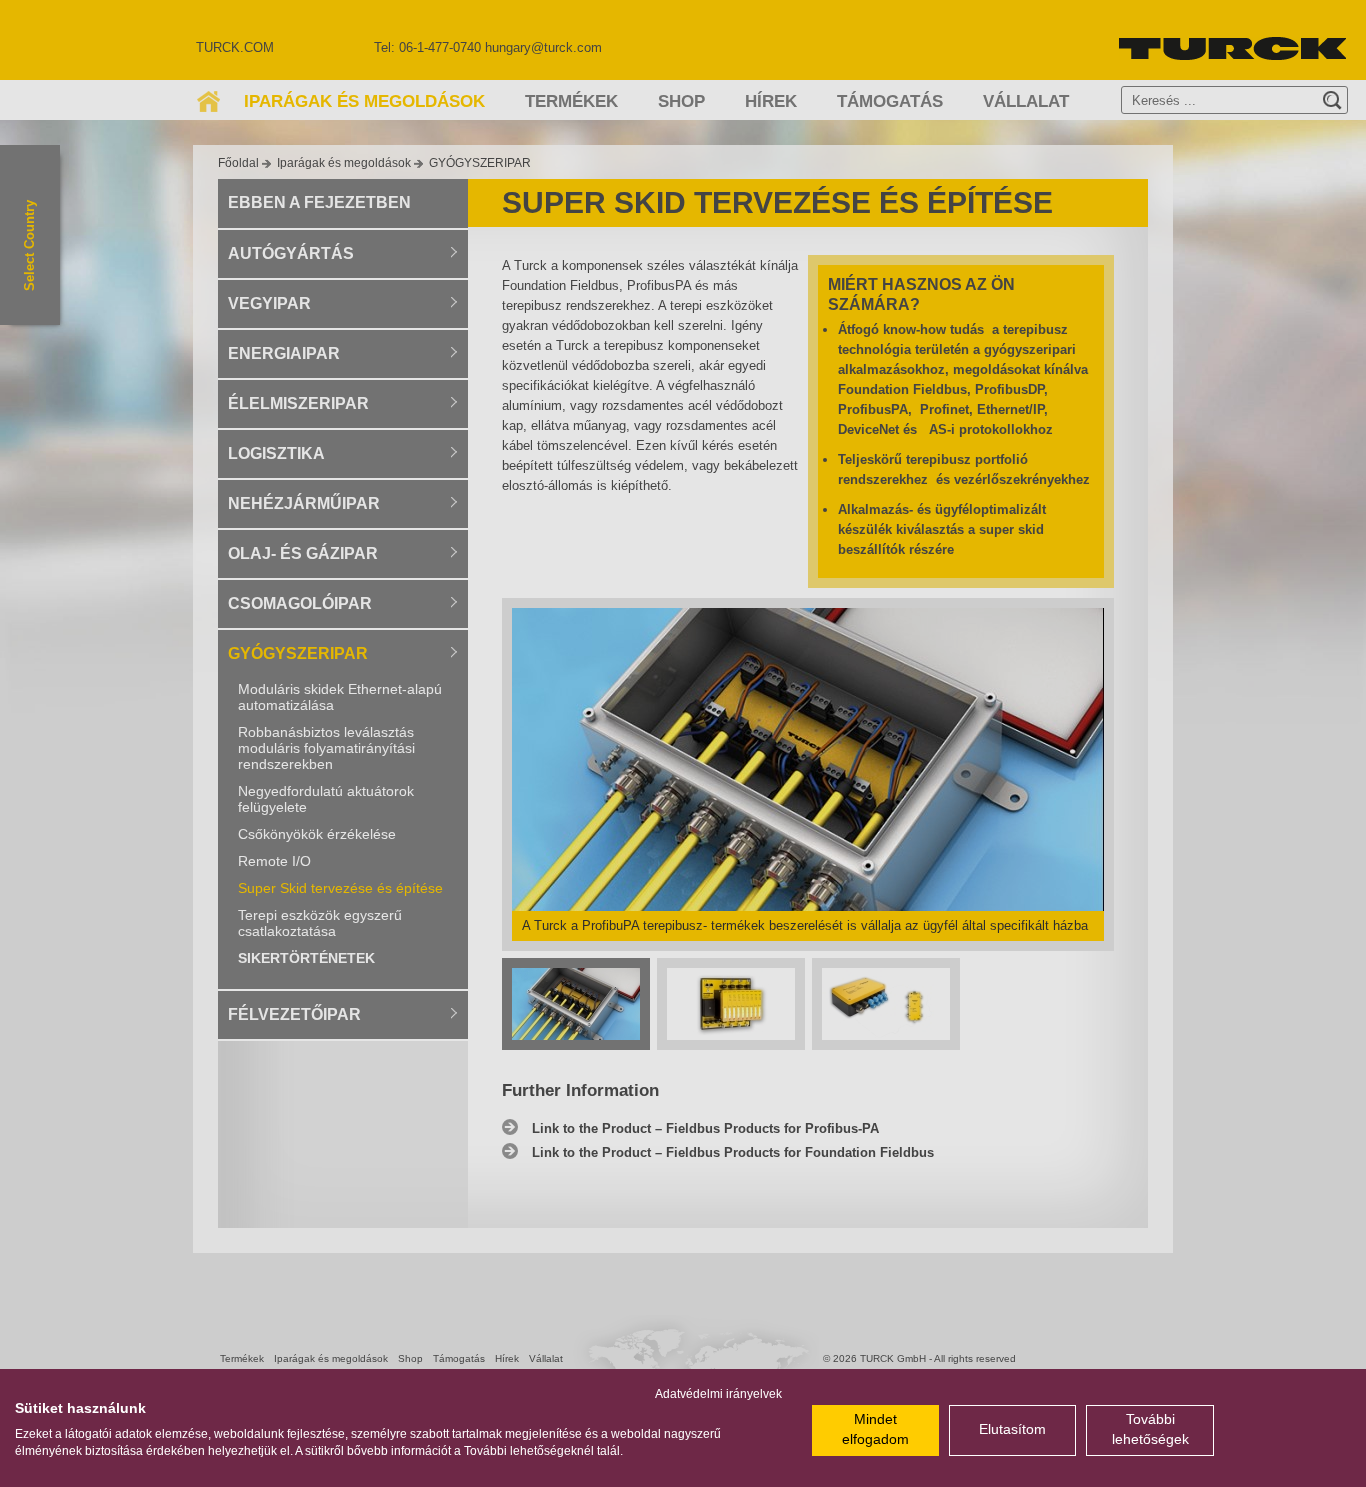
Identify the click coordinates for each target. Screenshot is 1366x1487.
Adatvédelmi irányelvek (718, 1394)
